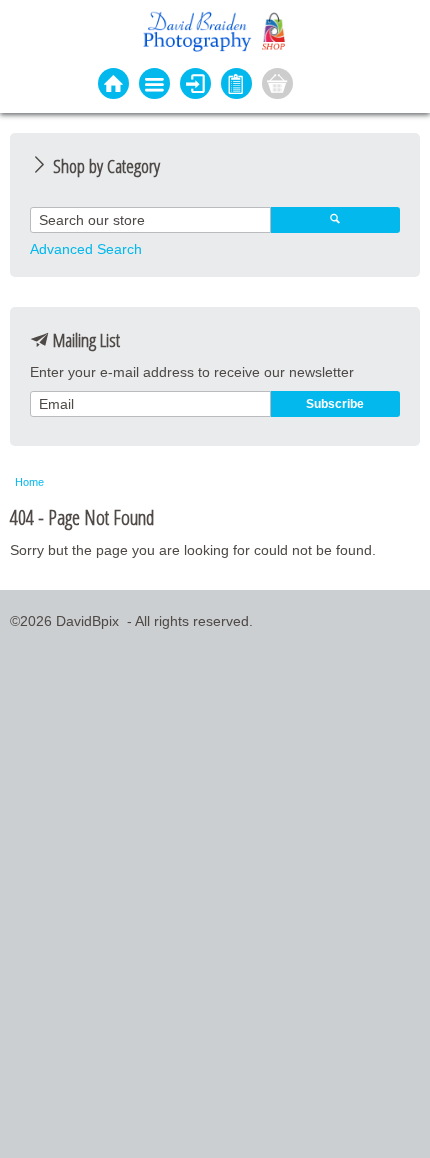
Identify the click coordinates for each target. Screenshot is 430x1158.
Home (29, 482)
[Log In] (195, 85)
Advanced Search (86, 249)
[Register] (236, 85)
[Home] (113, 85)
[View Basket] (277, 85)
